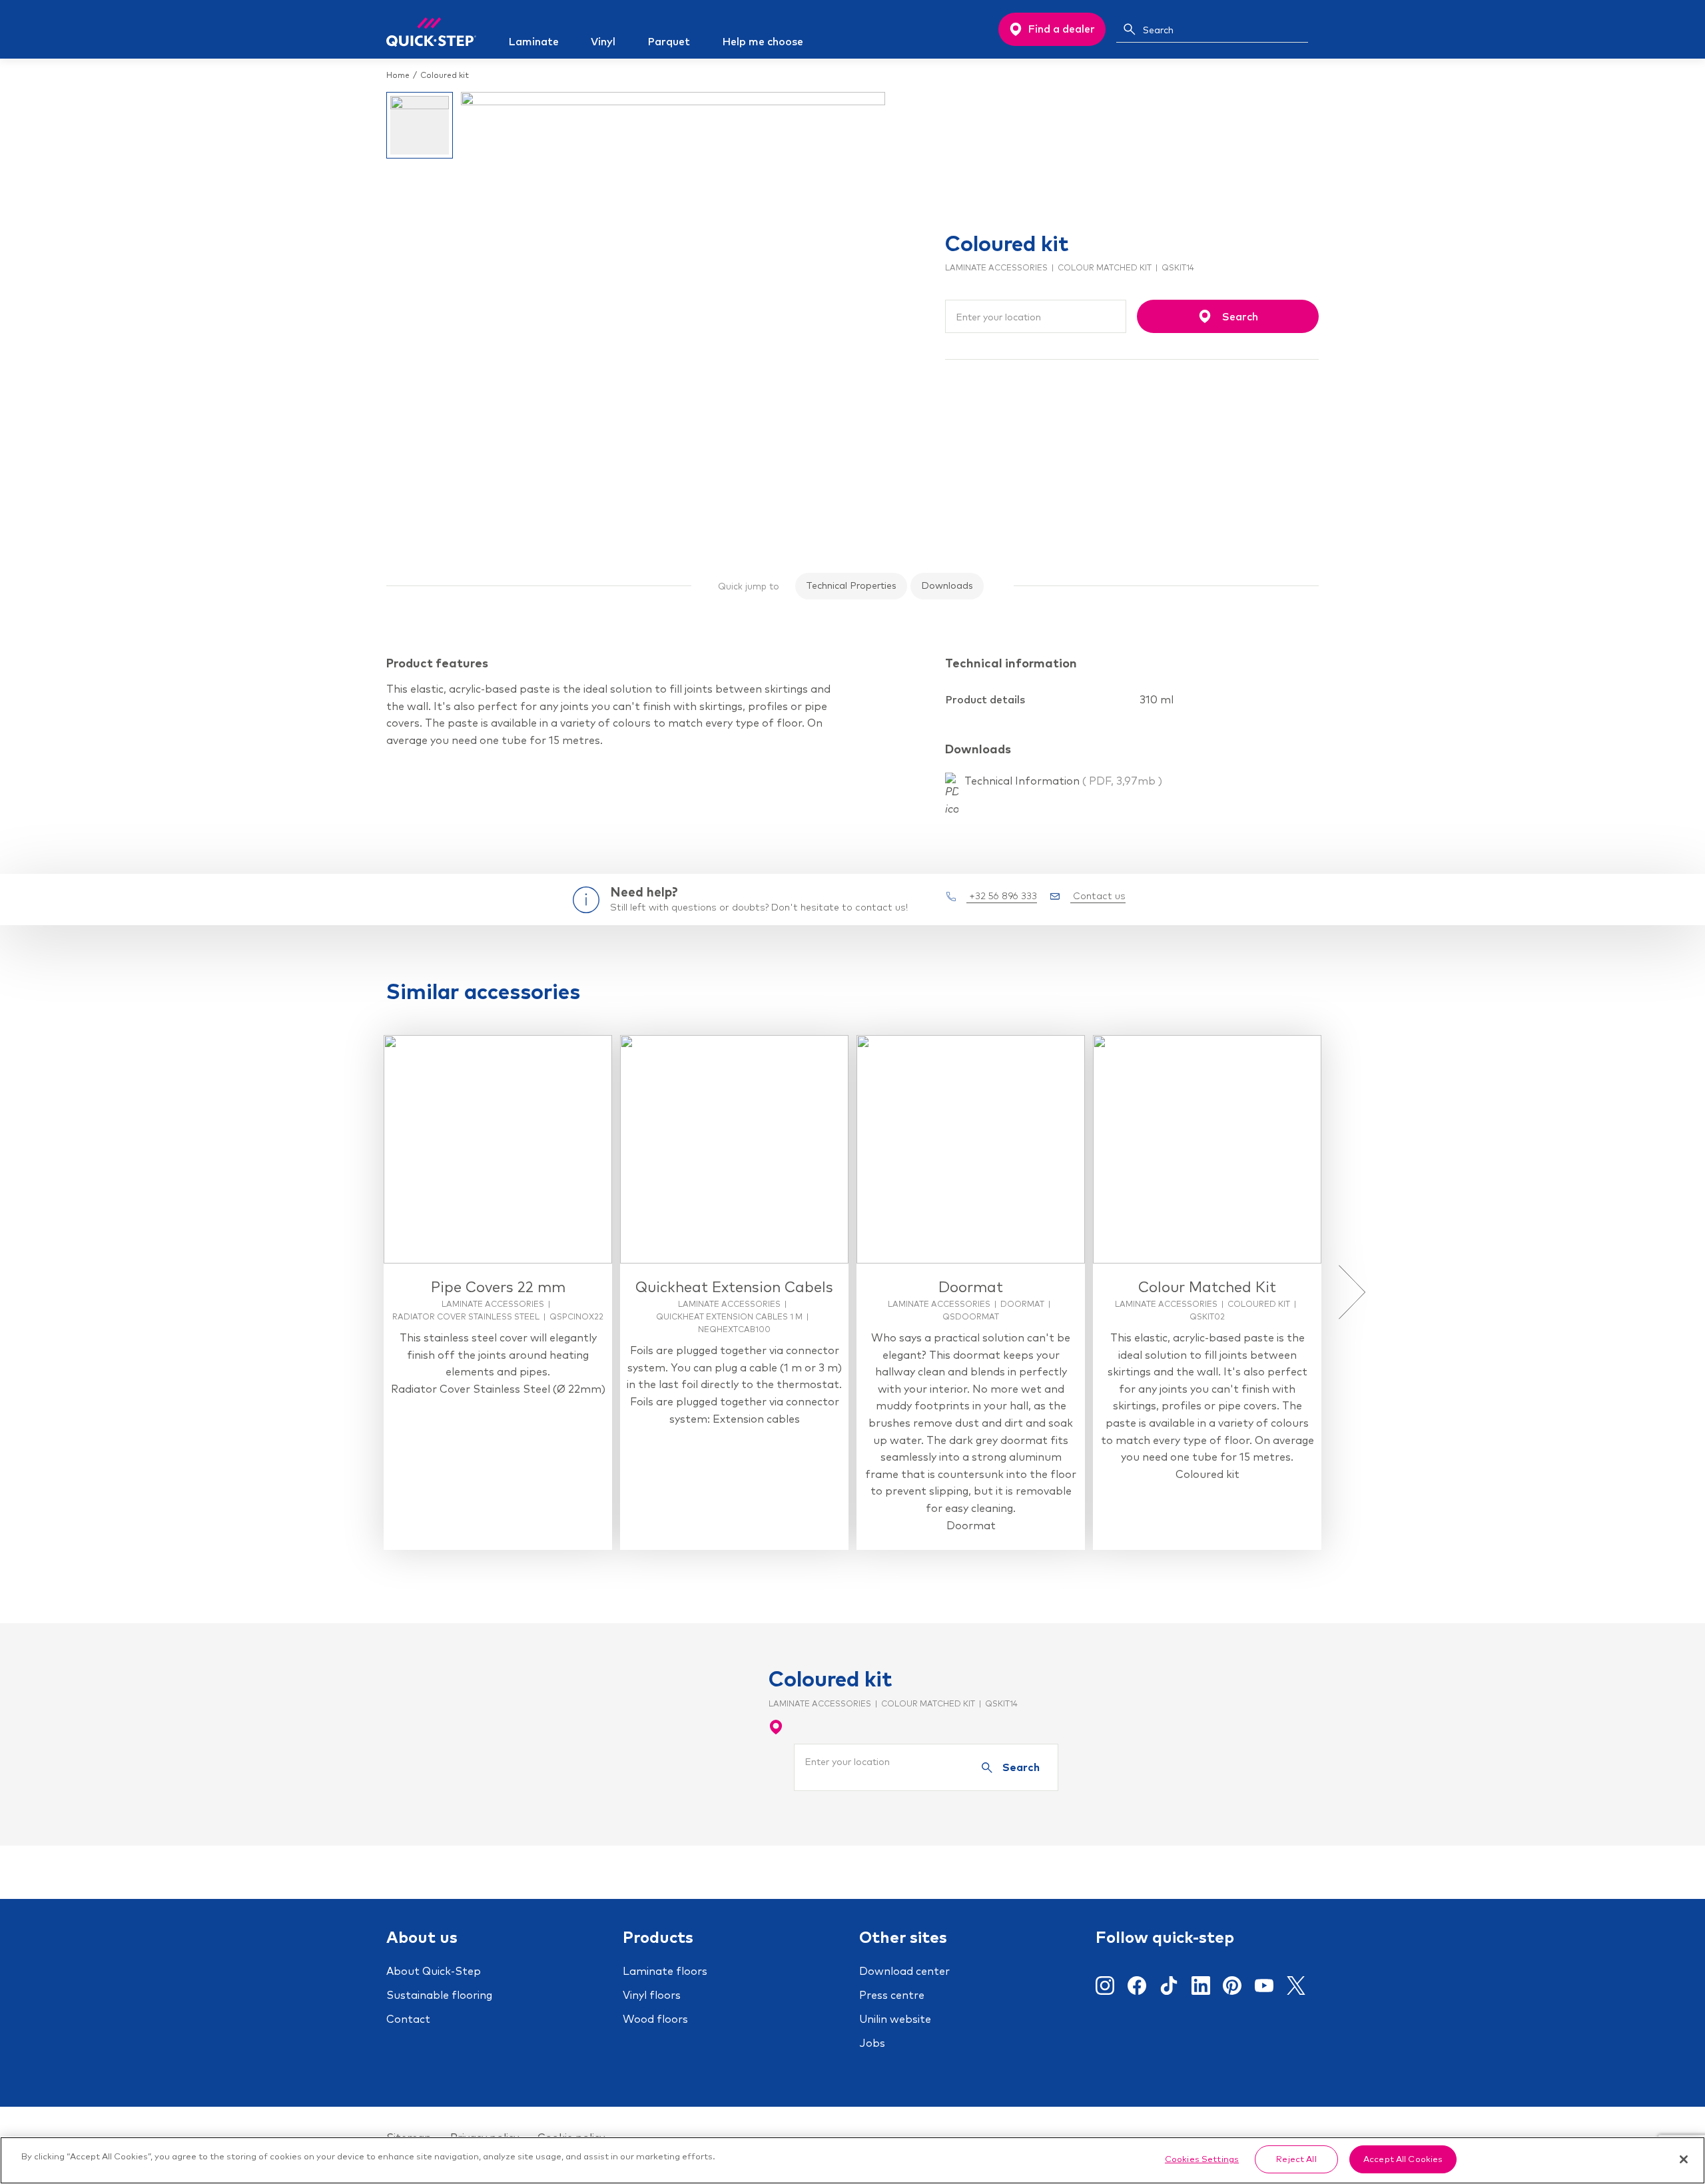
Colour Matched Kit (1207, 1287)
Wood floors (655, 2019)
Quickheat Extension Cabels (734, 1287)
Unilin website (895, 2019)
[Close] (1684, 2159)
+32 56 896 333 (1002, 896)
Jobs (872, 2043)
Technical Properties (851, 585)
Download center (904, 1971)
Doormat (971, 1287)
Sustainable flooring (439, 1995)
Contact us (1098, 896)
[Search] (1130, 29)
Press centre (892, 1995)
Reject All (1296, 2159)
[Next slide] (1352, 1292)
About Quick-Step (434, 1971)
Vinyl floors (652, 1995)
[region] (852, 2160)
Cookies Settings (1202, 2159)
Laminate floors (665, 1971)
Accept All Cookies (1403, 2159)
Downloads (947, 585)
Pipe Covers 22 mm (498, 1287)
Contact (408, 2019)
